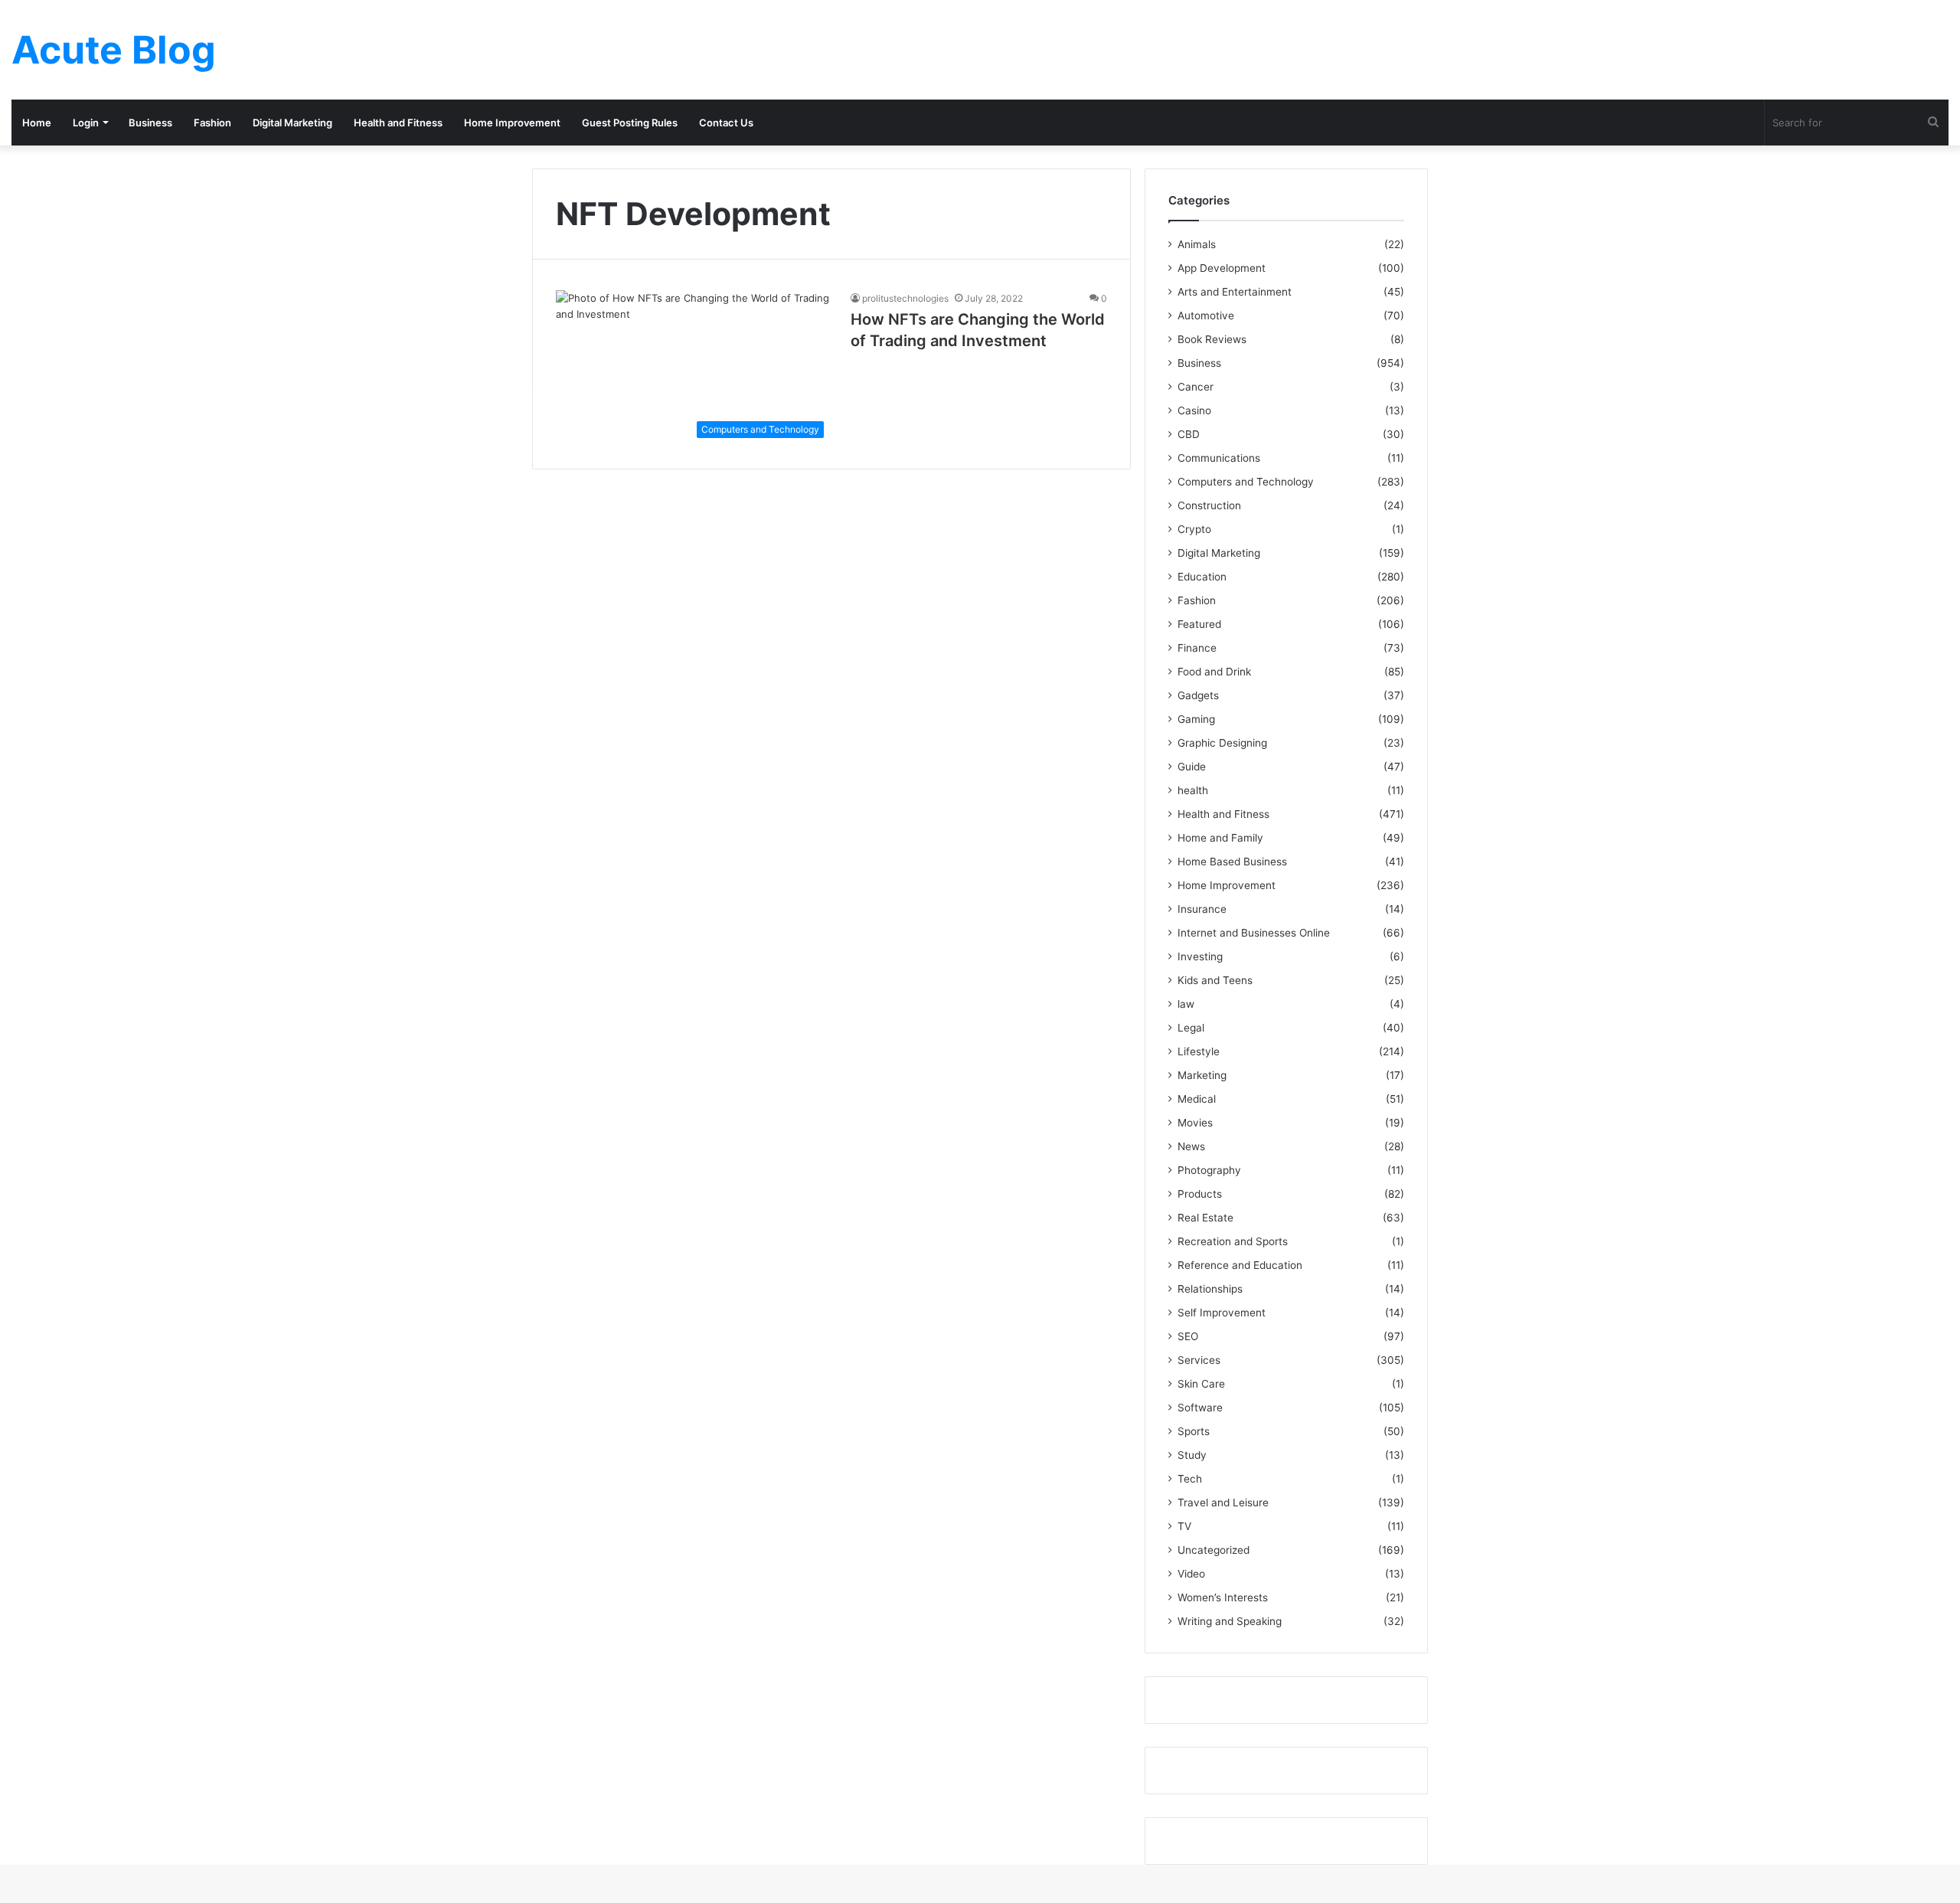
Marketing (1202, 1075)
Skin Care (1201, 1384)
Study (1192, 1455)
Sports (1194, 1431)
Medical (1197, 1099)
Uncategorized (1214, 1550)
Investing (1200, 956)
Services (1199, 1360)
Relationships (1210, 1289)
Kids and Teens (1215, 980)
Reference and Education (1240, 1265)
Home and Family (1220, 838)
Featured (1199, 624)
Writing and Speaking (1230, 1621)
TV (1184, 1526)
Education (1202, 577)
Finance (1197, 648)
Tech (1190, 1479)
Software (1200, 1408)
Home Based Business (1232, 862)
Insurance (1202, 909)
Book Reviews (1212, 339)
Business (150, 123)
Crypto (1194, 529)
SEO (1188, 1336)
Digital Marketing (292, 123)
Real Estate (1205, 1218)
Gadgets (1198, 695)
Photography (1209, 1170)
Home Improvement (512, 123)
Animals (1197, 244)
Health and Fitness (398, 123)
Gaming (1196, 719)
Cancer (1196, 387)
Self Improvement (1222, 1313)
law (1186, 1004)
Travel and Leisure (1223, 1502)
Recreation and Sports (1233, 1241)
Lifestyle (1199, 1051)
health (1193, 790)
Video (1191, 1574)
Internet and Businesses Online (1254, 933)
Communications (1219, 458)
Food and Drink (1214, 672)
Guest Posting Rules (630, 123)
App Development (1222, 268)
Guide (1192, 767)
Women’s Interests (1223, 1597)
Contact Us (726, 123)
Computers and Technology (1246, 482)
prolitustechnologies (905, 298)
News (1191, 1146)
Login (86, 123)
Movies (1195, 1123)
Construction (1209, 505)
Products (1200, 1194)
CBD (1189, 434)
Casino (1194, 410)
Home (37, 123)
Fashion (212, 123)
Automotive (1206, 316)
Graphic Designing (1222, 743)
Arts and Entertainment (1235, 292)
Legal (1191, 1028)
